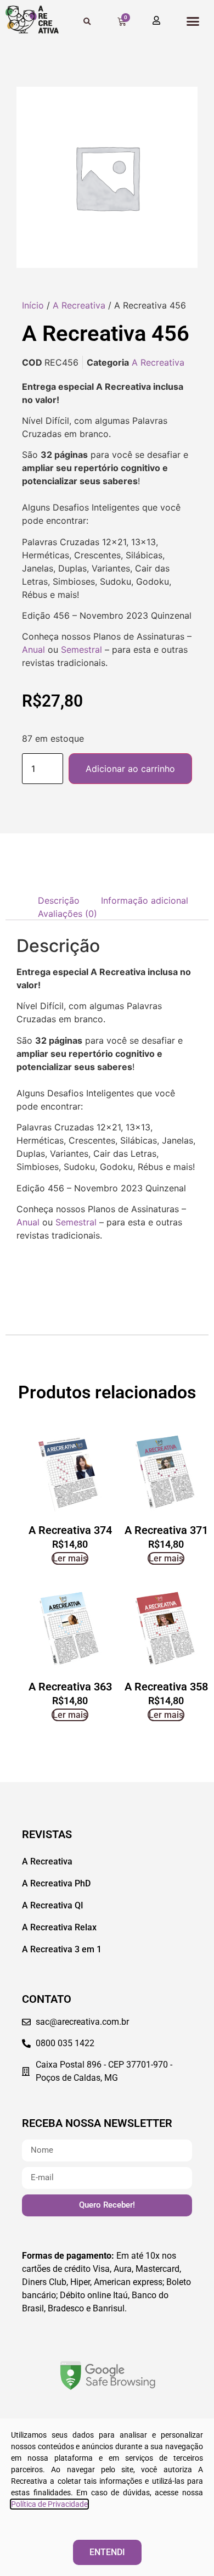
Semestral (81, 649)
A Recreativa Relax (59, 1927)
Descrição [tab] (59, 900)
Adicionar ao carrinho (130, 769)
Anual (33, 649)
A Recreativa (79, 305)
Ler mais (70, 1558)
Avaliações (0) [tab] (67, 914)
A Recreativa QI (53, 1905)
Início (33, 305)
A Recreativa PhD (56, 1883)
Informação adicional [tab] (145, 900)
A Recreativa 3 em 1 (62, 1949)
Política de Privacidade (49, 2504)
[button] (193, 21)
